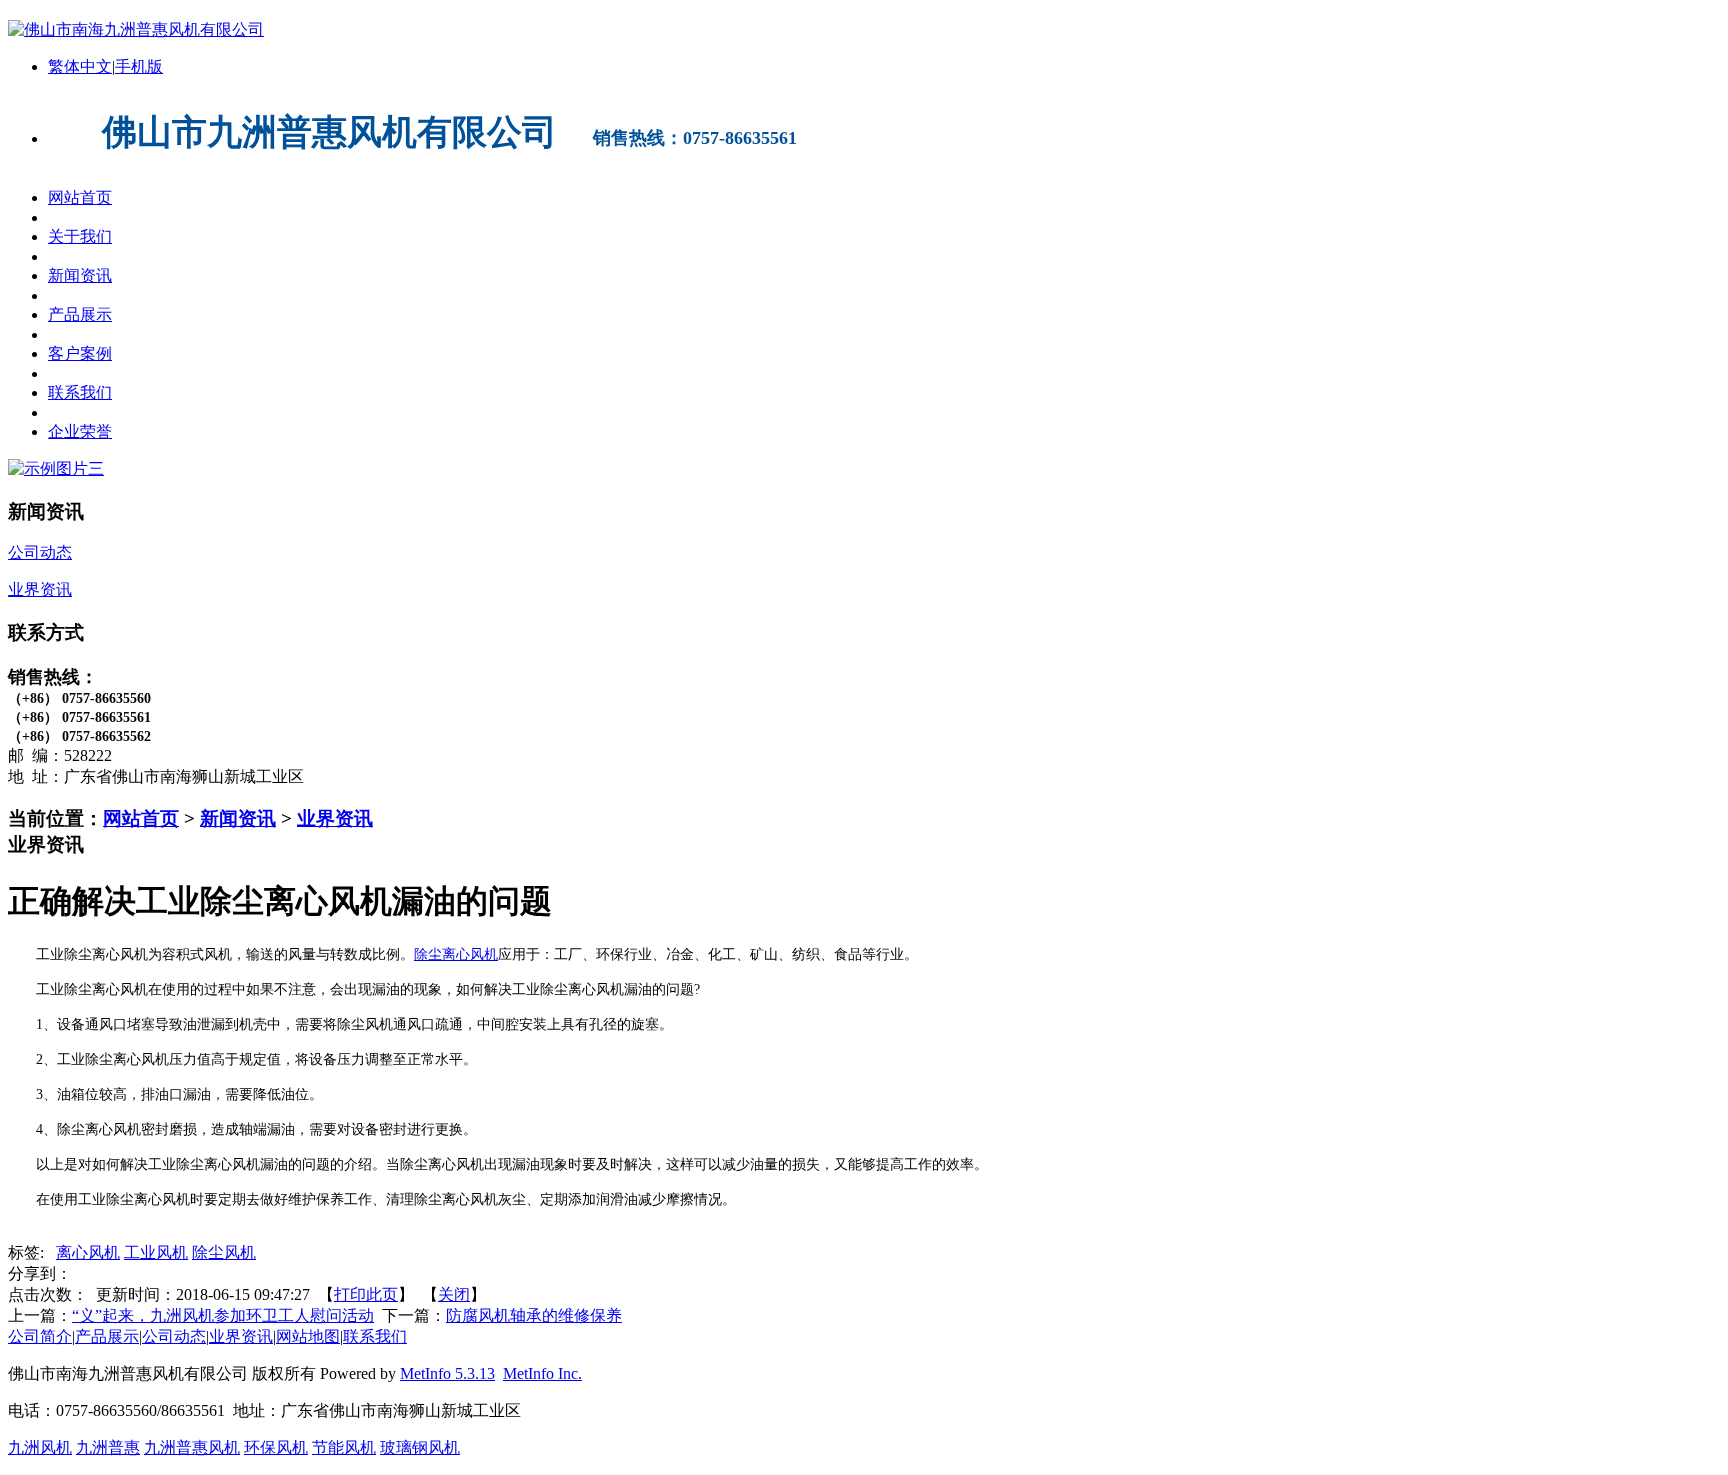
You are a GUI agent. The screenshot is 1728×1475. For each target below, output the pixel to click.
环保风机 (276, 1447)
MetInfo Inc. (542, 1373)
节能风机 (344, 1447)
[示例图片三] (56, 468)
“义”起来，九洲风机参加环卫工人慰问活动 (223, 1315)
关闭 (454, 1294)
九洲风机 (40, 1447)
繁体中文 (80, 66)
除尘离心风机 (456, 954)
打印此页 (366, 1294)
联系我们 (375, 1336)
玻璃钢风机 (420, 1447)
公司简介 (40, 1336)
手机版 (139, 66)
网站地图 (308, 1336)
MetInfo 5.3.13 (447, 1373)
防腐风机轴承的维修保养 (534, 1315)
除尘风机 (224, 1252)
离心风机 (88, 1252)
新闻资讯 (238, 818)
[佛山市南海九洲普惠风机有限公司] (136, 29)
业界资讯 (335, 818)
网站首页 (141, 818)
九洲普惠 (108, 1447)
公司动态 (174, 1336)
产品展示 (107, 1336)
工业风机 (156, 1252)
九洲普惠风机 (192, 1447)
